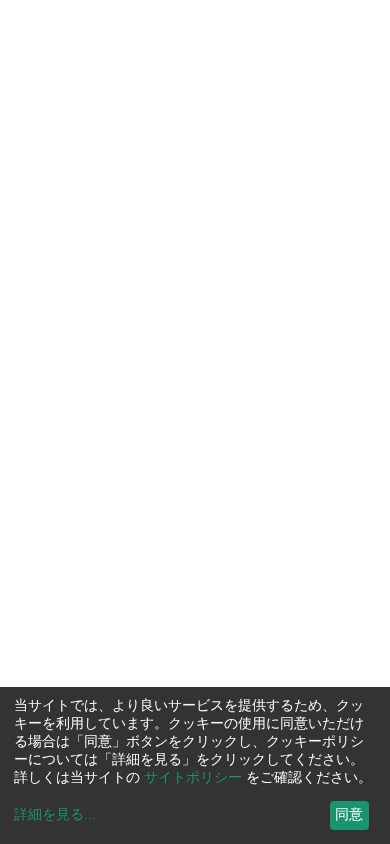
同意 (349, 814)
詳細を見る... (55, 814)
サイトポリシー (193, 777)
